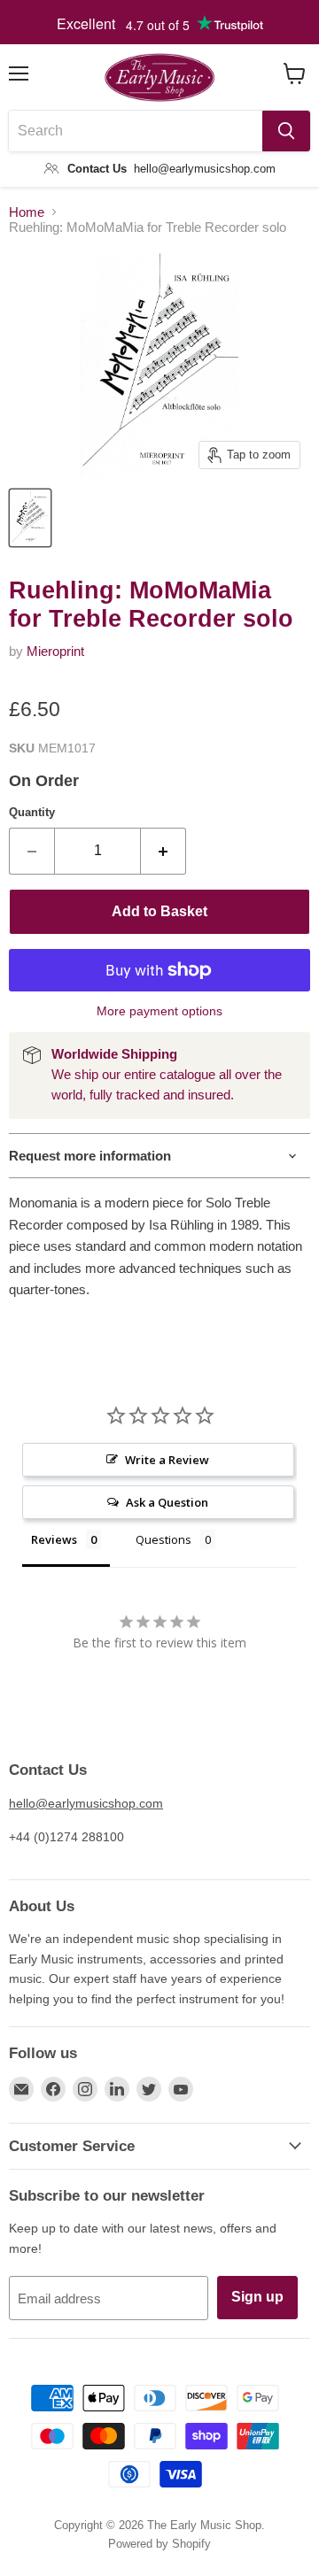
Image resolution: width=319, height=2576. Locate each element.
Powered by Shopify (159, 2544)
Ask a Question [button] (167, 1502)
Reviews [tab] (54, 1539)
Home (27, 212)
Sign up (257, 2297)
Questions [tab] (163, 1539)
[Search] (286, 131)
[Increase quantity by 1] (163, 851)
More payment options (159, 1011)
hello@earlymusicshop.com (86, 1803)
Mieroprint (55, 651)
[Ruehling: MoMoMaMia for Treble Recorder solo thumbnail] (30, 518)
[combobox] (136, 131)
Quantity (32, 812)
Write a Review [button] (167, 1460)
